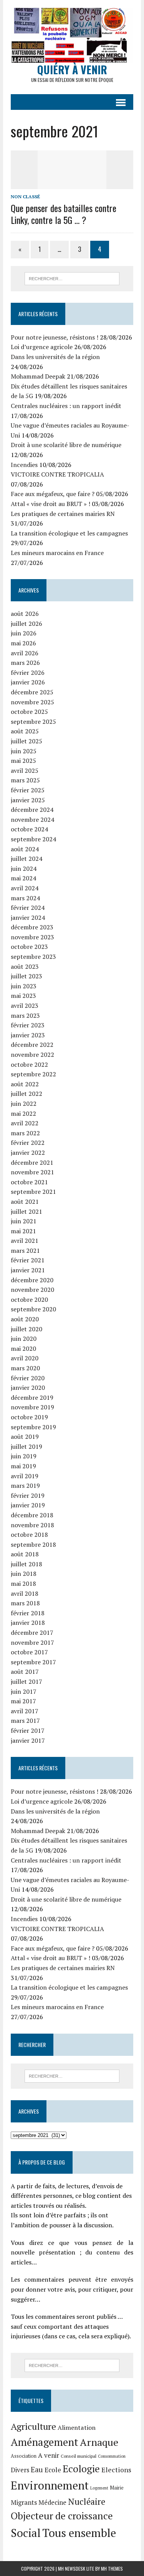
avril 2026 (25, 653)
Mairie (117, 2488)
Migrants (24, 2503)
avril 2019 (25, 1476)
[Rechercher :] (72, 278)
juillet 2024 (26, 859)
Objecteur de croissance (62, 2516)
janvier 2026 (28, 682)
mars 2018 (25, 1603)
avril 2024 (25, 888)
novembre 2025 (32, 702)
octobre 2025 (29, 712)
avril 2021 (25, 1241)
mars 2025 (25, 780)
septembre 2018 (33, 1544)
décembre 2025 (32, 692)
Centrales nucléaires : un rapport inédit (66, 406)
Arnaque (99, 2442)
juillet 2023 (26, 976)
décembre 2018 (32, 1515)
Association (24, 2456)
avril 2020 (25, 1358)
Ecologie (81, 2468)
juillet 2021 (26, 1211)
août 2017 (25, 1672)
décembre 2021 (32, 1162)
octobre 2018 (29, 1534)
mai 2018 (23, 1583)
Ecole (53, 2470)
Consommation (112, 2456)
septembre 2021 (33, 1192)
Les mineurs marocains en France (57, 553)
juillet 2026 (26, 624)
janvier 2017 (28, 1740)
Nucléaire (87, 2501)
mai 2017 (23, 1701)
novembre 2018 (32, 1525)
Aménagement (45, 2442)
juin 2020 (24, 1339)
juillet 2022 (26, 1094)
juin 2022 (24, 1104)
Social (26, 2533)
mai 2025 (23, 761)
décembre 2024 (32, 810)
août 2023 (25, 966)
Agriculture (33, 2426)
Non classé (25, 197)
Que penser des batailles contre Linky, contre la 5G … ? (64, 214)
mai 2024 (23, 878)
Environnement (50, 2485)
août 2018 (25, 1554)
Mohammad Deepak (38, 376)
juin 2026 (24, 633)
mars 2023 (25, 1015)
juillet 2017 (26, 1681)
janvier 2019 (28, 1505)
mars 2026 (25, 663)
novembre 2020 (32, 1290)
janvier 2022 (28, 1153)
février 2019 (28, 1495)
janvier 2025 (28, 800)
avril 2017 (25, 1711)
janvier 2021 (28, 1270)
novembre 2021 (32, 1172)
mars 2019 (25, 1486)
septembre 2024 (33, 839)
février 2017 (28, 1730)
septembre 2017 (33, 1662)
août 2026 (25, 614)
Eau (37, 2469)
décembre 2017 (32, 1632)
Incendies (24, 465)
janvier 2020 (28, 1388)
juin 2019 (24, 1456)
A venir (49, 2455)
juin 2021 (24, 1221)
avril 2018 (25, 1593)
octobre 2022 (29, 1064)
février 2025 (28, 790)
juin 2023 (24, 986)
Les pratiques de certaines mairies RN (63, 514)
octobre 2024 (29, 829)
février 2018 (28, 1613)
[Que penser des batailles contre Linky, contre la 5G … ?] (72, 184)
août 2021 (25, 1201)
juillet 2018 (26, 1564)
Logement (99, 2488)
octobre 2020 (29, 1299)
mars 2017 (25, 1721)
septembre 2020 (33, 1309)
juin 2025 (24, 751)
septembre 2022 (33, 1074)
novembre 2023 (32, 937)
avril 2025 (25, 771)
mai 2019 (23, 1466)
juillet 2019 (26, 1446)
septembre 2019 (33, 1427)
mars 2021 (25, 1250)
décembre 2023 (32, 927)
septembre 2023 (33, 957)
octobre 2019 (29, 1417)
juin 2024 (24, 868)
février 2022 (28, 1143)
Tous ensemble (79, 2533)
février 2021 (28, 1260)
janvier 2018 (28, 1623)
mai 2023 (23, 996)
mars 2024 (25, 898)
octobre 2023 (29, 947)
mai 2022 (23, 1113)
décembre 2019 (32, 1397)
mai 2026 (23, 643)
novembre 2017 (32, 1642)
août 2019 (25, 1437)
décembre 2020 (32, 1280)
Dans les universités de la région (55, 357)
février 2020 (28, 1378)
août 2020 (25, 1319)
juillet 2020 (26, 1329)
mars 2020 (25, 1368)
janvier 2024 (28, 917)
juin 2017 (24, 1691)
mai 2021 (23, 1231)
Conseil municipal (79, 2456)
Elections (116, 2470)
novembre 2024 (32, 819)
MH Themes (112, 2569)
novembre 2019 (32, 1407)
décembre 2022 (32, 1045)
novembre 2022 (32, 1055)
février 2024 (28, 908)
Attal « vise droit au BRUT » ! (50, 504)
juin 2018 (24, 1574)
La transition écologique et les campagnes (69, 533)
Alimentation (77, 2427)
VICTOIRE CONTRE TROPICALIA (57, 474)
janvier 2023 (28, 1035)
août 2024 (25, 849)
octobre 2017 (29, 1652)
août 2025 (25, 731)
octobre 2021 (29, 1182)
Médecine (52, 2503)
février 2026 (28, 673)
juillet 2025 (26, 741)
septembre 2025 (33, 722)
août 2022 (25, 1084)
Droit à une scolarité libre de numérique (66, 445)
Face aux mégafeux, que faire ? (53, 494)
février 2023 (28, 1025)
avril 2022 (25, 1123)
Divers (20, 2470)
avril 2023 (25, 1006)
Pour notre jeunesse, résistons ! (55, 337)
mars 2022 (25, 1133)
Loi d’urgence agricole (42, 347)
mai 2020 (23, 1348)
